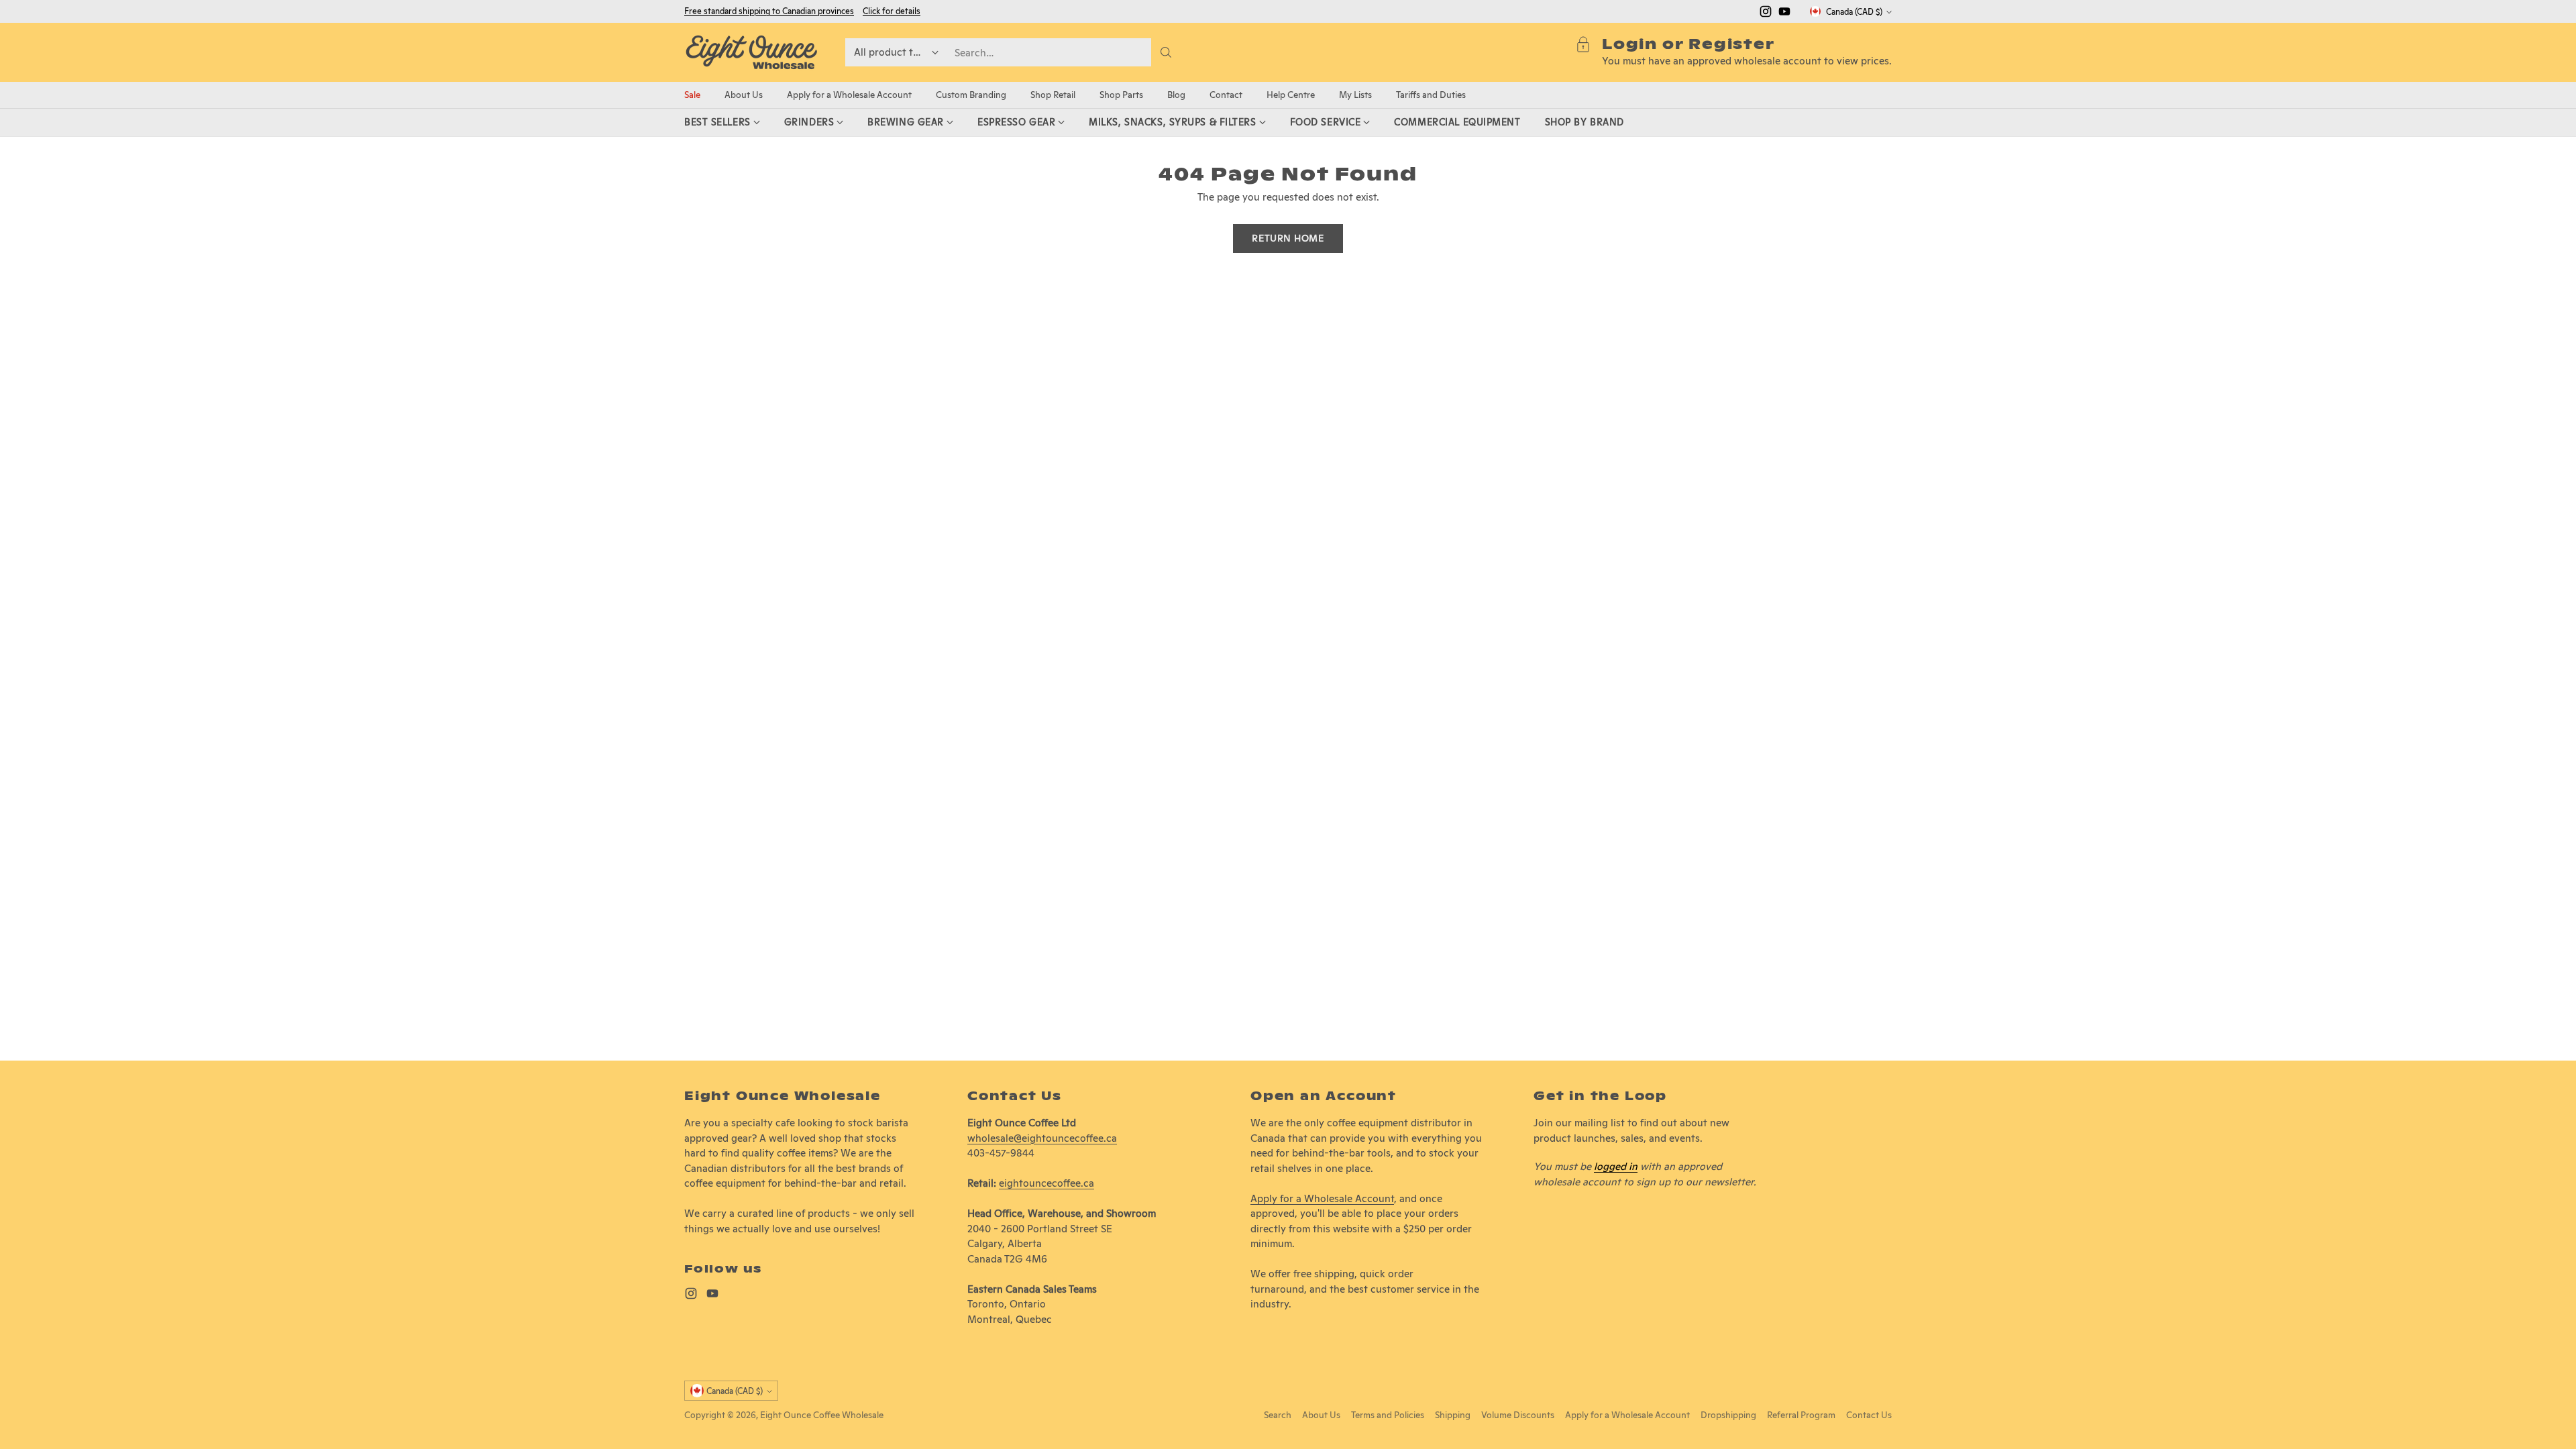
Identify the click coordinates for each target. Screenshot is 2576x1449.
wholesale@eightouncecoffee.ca (1042, 1138)
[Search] (1166, 52)
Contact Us (1869, 1415)
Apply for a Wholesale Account (1322, 1198)
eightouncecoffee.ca (1046, 1183)
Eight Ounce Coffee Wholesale (822, 1415)
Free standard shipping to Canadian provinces (769, 11)
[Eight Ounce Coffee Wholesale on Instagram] (1766, 14)
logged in (1616, 1166)
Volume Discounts (1518, 1415)
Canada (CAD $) (1854, 12)
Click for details (892, 11)
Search (1278, 1415)
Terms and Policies (1388, 1415)
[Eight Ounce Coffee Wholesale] (751, 52)
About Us (1321, 1415)
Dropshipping (1728, 1415)
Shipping (1453, 1415)
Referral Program (1801, 1415)
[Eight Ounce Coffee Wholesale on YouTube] (1784, 14)
